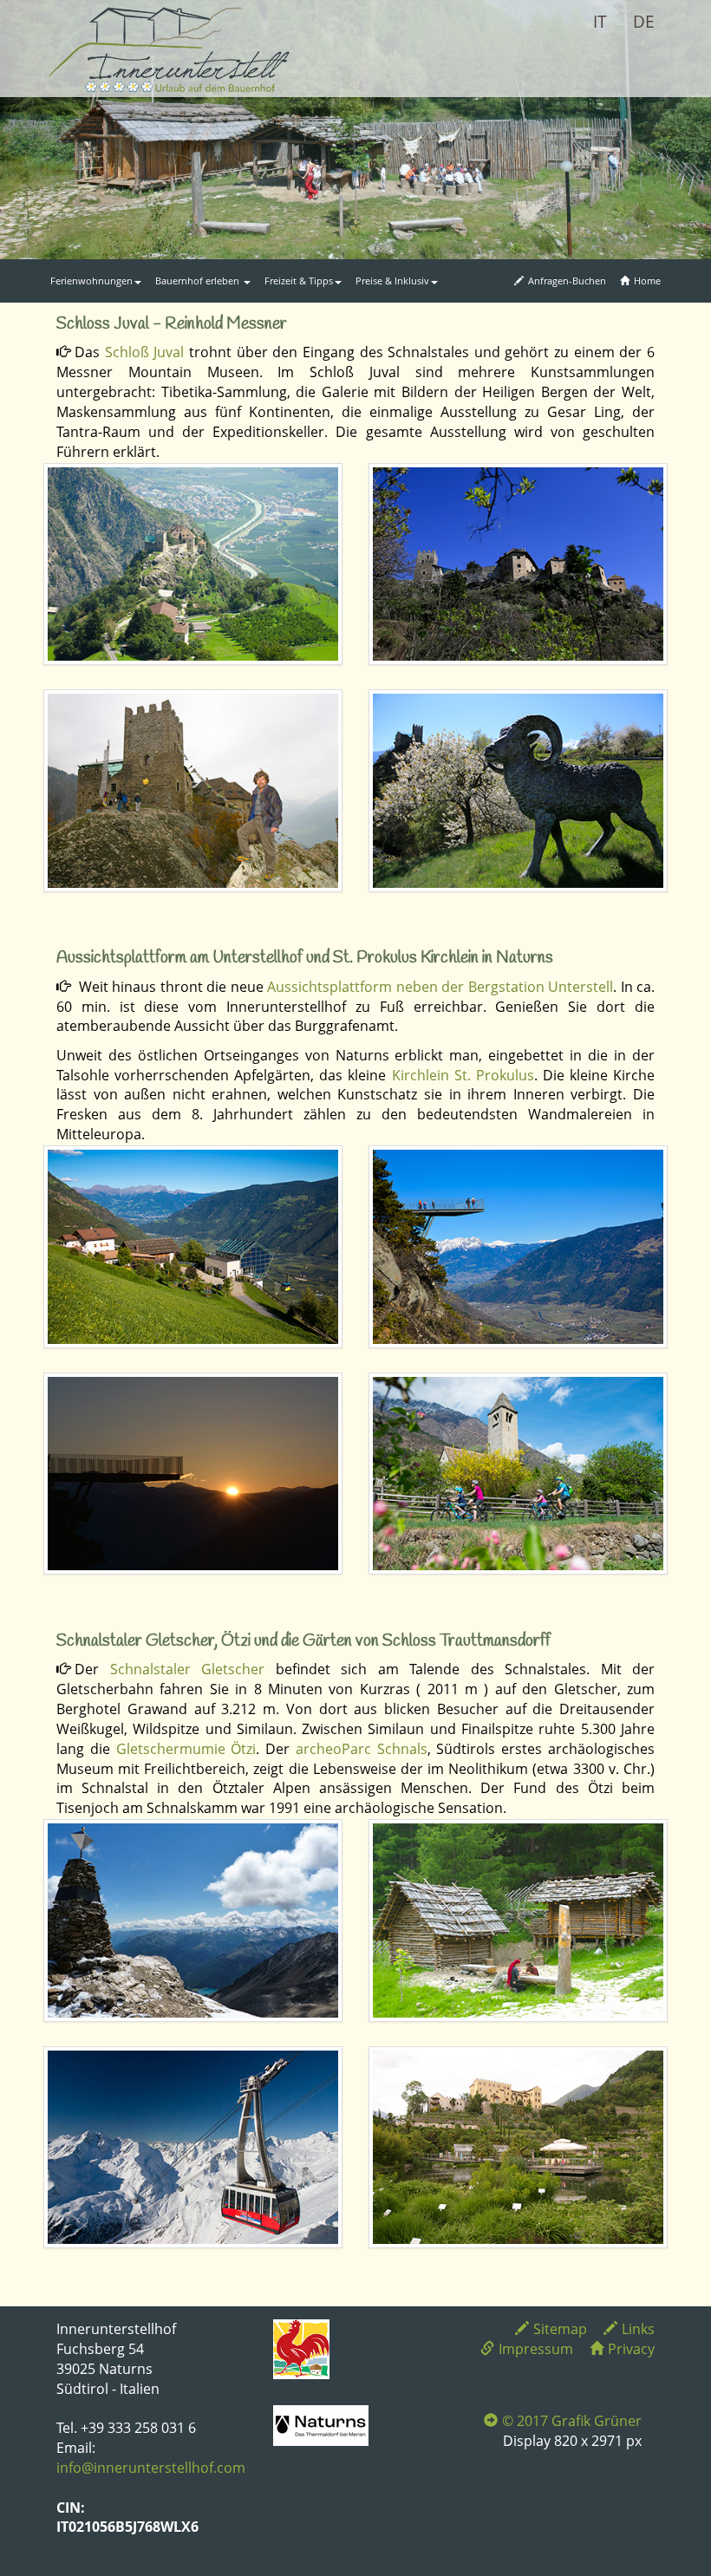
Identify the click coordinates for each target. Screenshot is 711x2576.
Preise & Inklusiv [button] (392, 280)
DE (644, 22)
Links (638, 2329)
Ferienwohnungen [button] (91, 280)
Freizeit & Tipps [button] (299, 280)
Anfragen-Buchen (567, 280)
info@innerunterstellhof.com (151, 2468)
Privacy (631, 2349)
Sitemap (560, 2329)
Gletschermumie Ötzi (186, 1749)
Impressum (536, 2349)
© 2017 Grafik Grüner (572, 2421)
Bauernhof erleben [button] (199, 280)
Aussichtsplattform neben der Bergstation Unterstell (440, 987)
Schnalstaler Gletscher (188, 1669)
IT (600, 22)
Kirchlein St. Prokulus (463, 1075)
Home (647, 280)
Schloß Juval (145, 352)
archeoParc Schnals (362, 1749)
